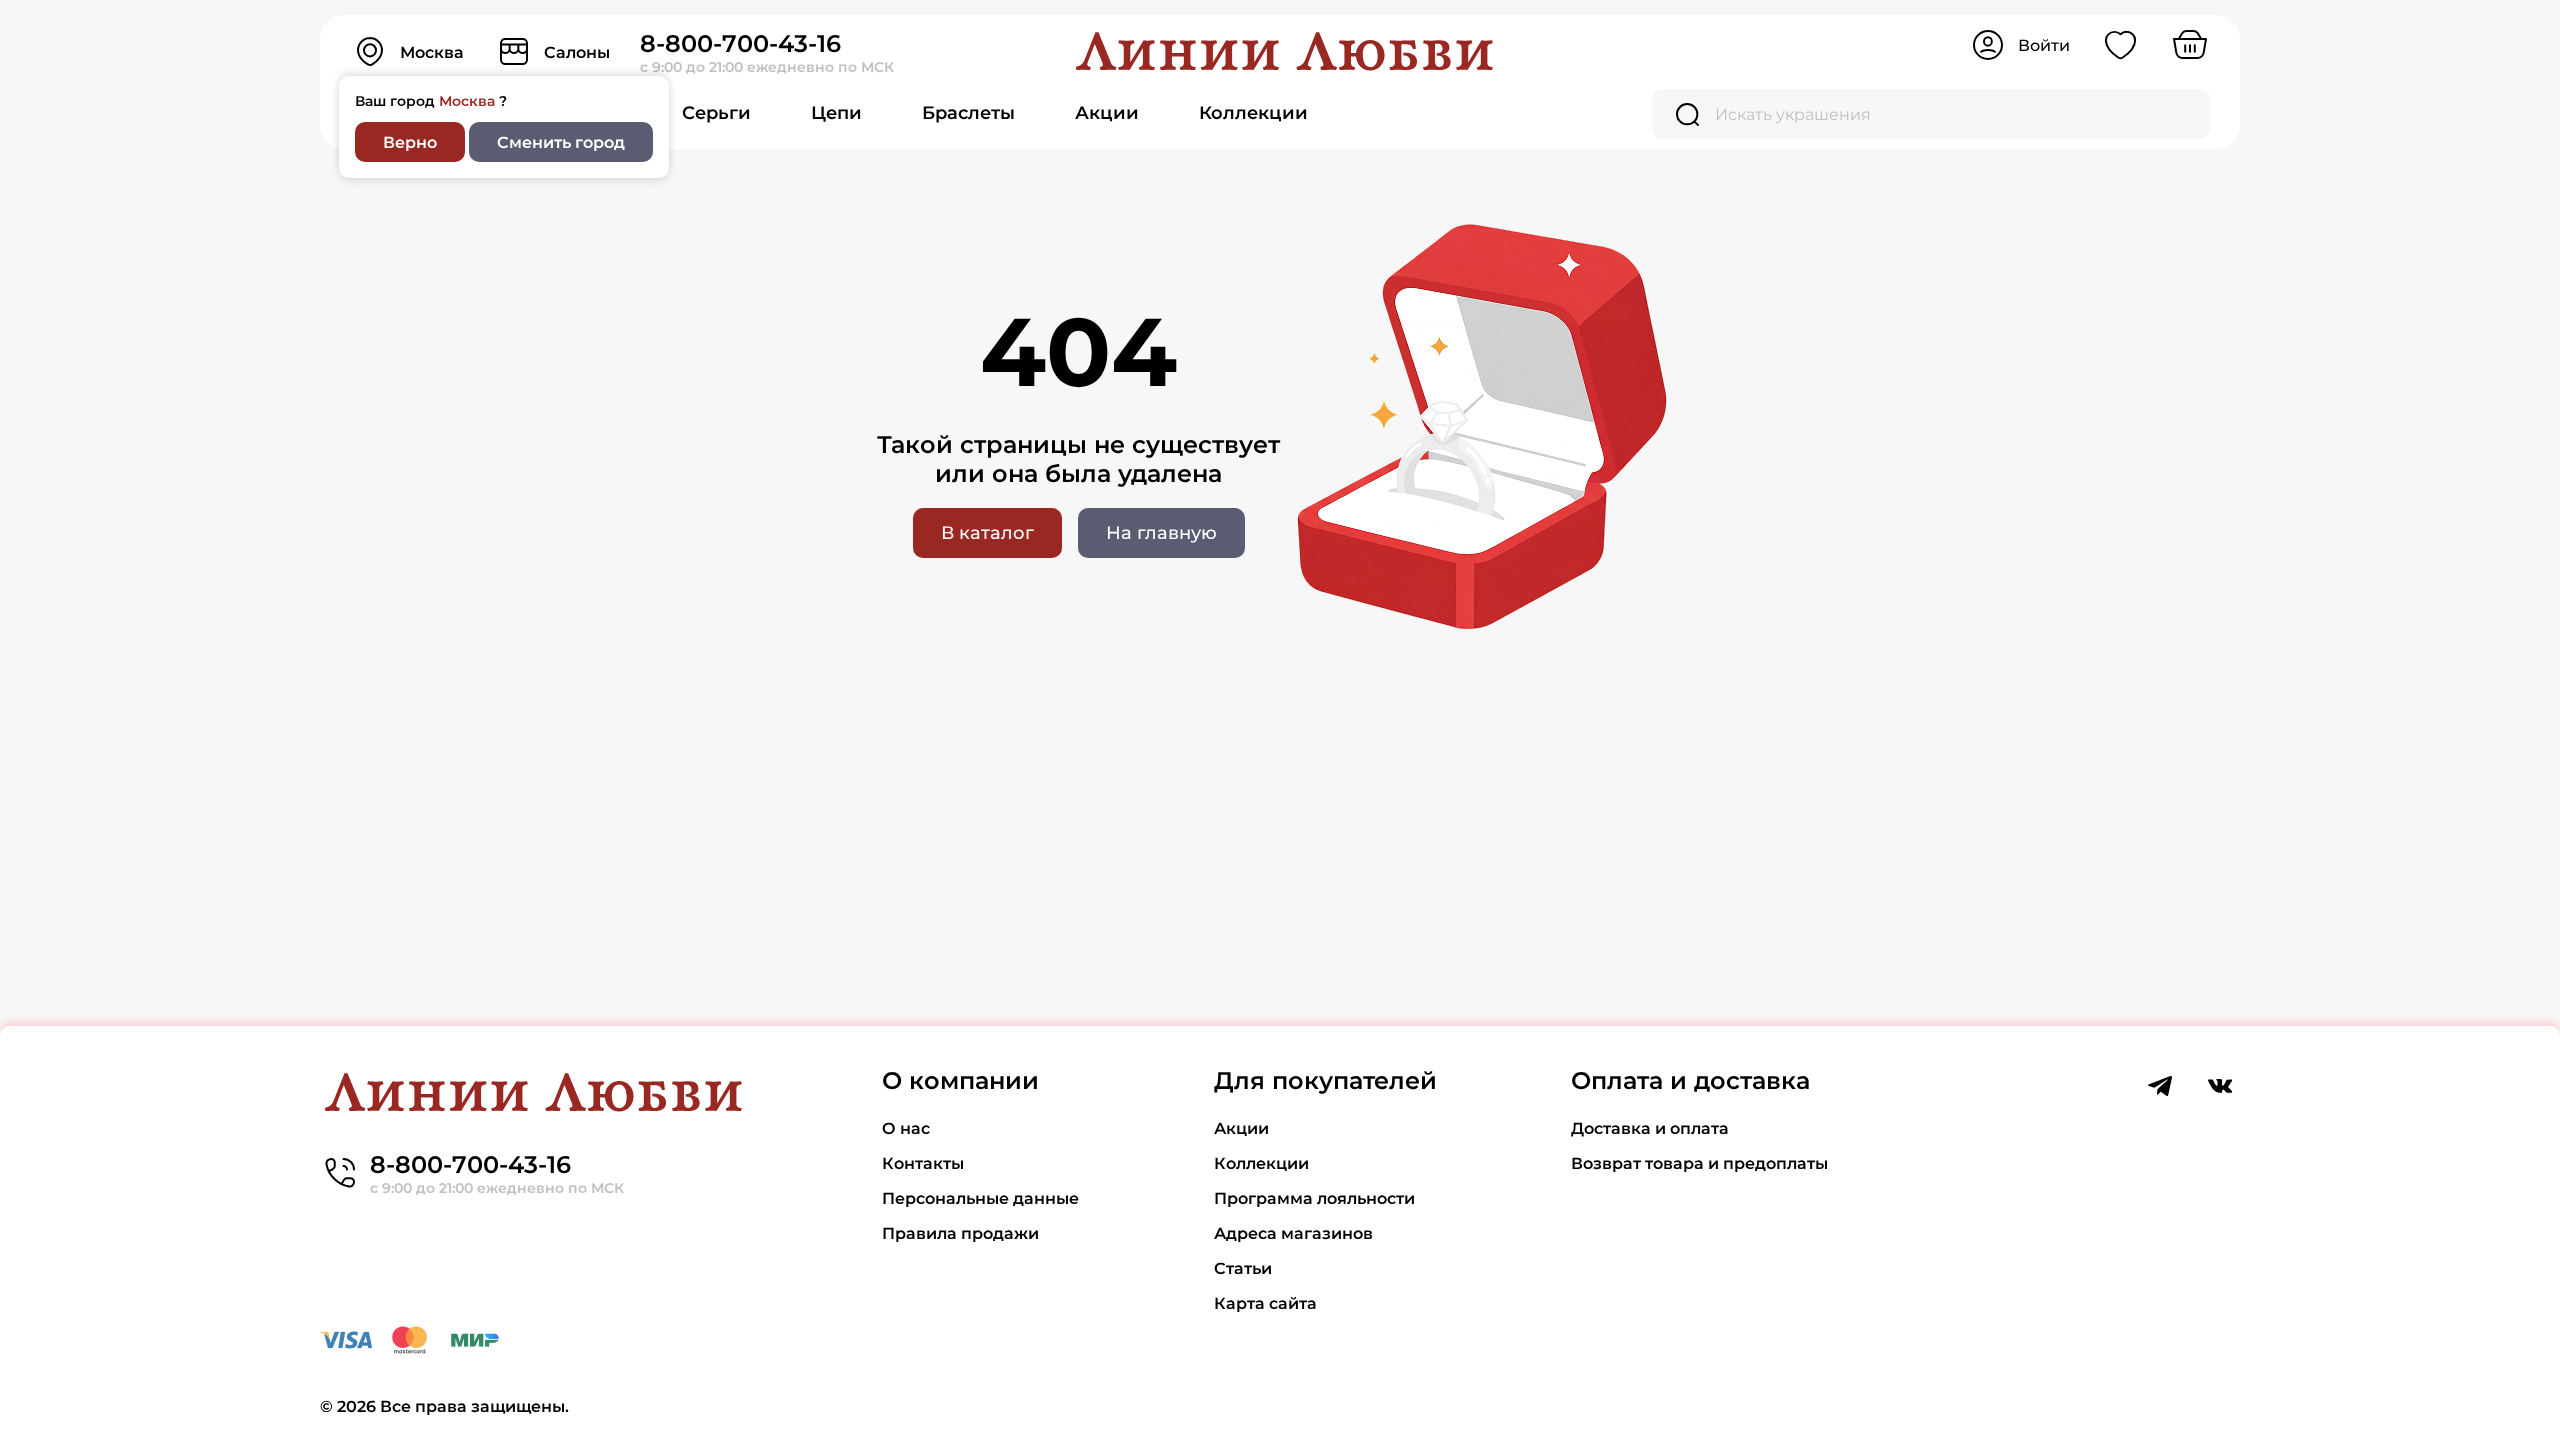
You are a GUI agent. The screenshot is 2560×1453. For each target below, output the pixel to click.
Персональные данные (980, 1198)
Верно (410, 142)
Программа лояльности (1314, 1198)
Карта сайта (1265, 1303)
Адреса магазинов (1293, 1233)
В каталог (987, 533)
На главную (1161, 533)
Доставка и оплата (1650, 1128)
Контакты (923, 1163)
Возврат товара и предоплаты (1699, 1163)
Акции (1107, 113)
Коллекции (1253, 113)
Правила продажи (960, 1233)
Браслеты (968, 113)
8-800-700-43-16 (740, 43)
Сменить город (561, 142)
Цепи (836, 113)
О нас (906, 1128)
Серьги (716, 113)
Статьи (1243, 1268)
